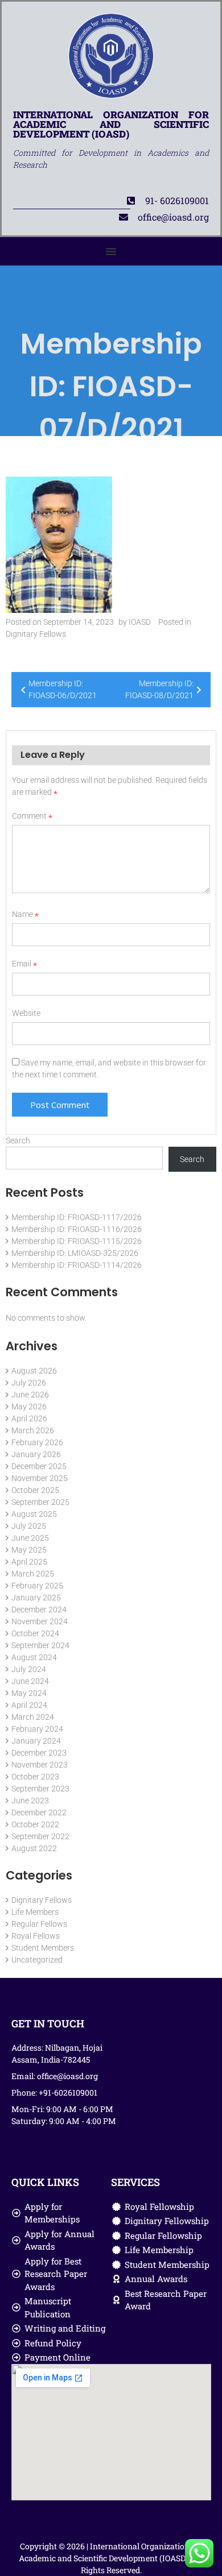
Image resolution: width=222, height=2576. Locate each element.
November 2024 (40, 1621)
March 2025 (33, 1574)
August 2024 (34, 1657)
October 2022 (35, 1824)
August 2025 (34, 1514)
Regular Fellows (39, 1924)
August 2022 (34, 1848)
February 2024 (37, 1729)
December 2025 (39, 1466)
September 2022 (40, 1836)
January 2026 (36, 1454)
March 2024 (33, 1717)
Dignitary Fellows (36, 634)
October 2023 (35, 1777)
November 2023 (40, 1765)
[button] (111, 251)
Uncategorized (37, 1960)
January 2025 (36, 1598)
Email (24, 964)
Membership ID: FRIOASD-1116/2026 (77, 1229)
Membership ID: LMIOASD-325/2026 (75, 1253)
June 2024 (30, 1681)
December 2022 (39, 1812)
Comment (32, 816)
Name (25, 914)
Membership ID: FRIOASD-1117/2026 (77, 1217)
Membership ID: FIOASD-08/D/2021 (159, 689)
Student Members (43, 1948)
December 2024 (39, 1610)
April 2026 (29, 1418)
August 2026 (34, 1371)
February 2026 (37, 1442)
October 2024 (35, 1633)
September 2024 (40, 1645)
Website (26, 1013)
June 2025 (30, 1538)
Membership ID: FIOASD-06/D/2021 (63, 689)
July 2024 (29, 1669)
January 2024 (36, 1741)
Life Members (35, 1912)
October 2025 (35, 1490)
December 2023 (39, 1753)
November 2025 (40, 1478)
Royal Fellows (36, 1936)
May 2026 (29, 1407)
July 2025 (29, 1526)
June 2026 (30, 1395)
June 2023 (30, 1801)
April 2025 (29, 1562)
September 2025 (40, 1502)
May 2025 (29, 1550)
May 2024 (29, 1693)
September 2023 (40, 1789)
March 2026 (33, 1430)
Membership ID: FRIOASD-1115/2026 (77, 1241)
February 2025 (37, 1586)
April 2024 (29, 1705)
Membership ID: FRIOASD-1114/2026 (77, 1265)
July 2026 (29, 1383)
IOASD (140, 622)
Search (18, 1140)
